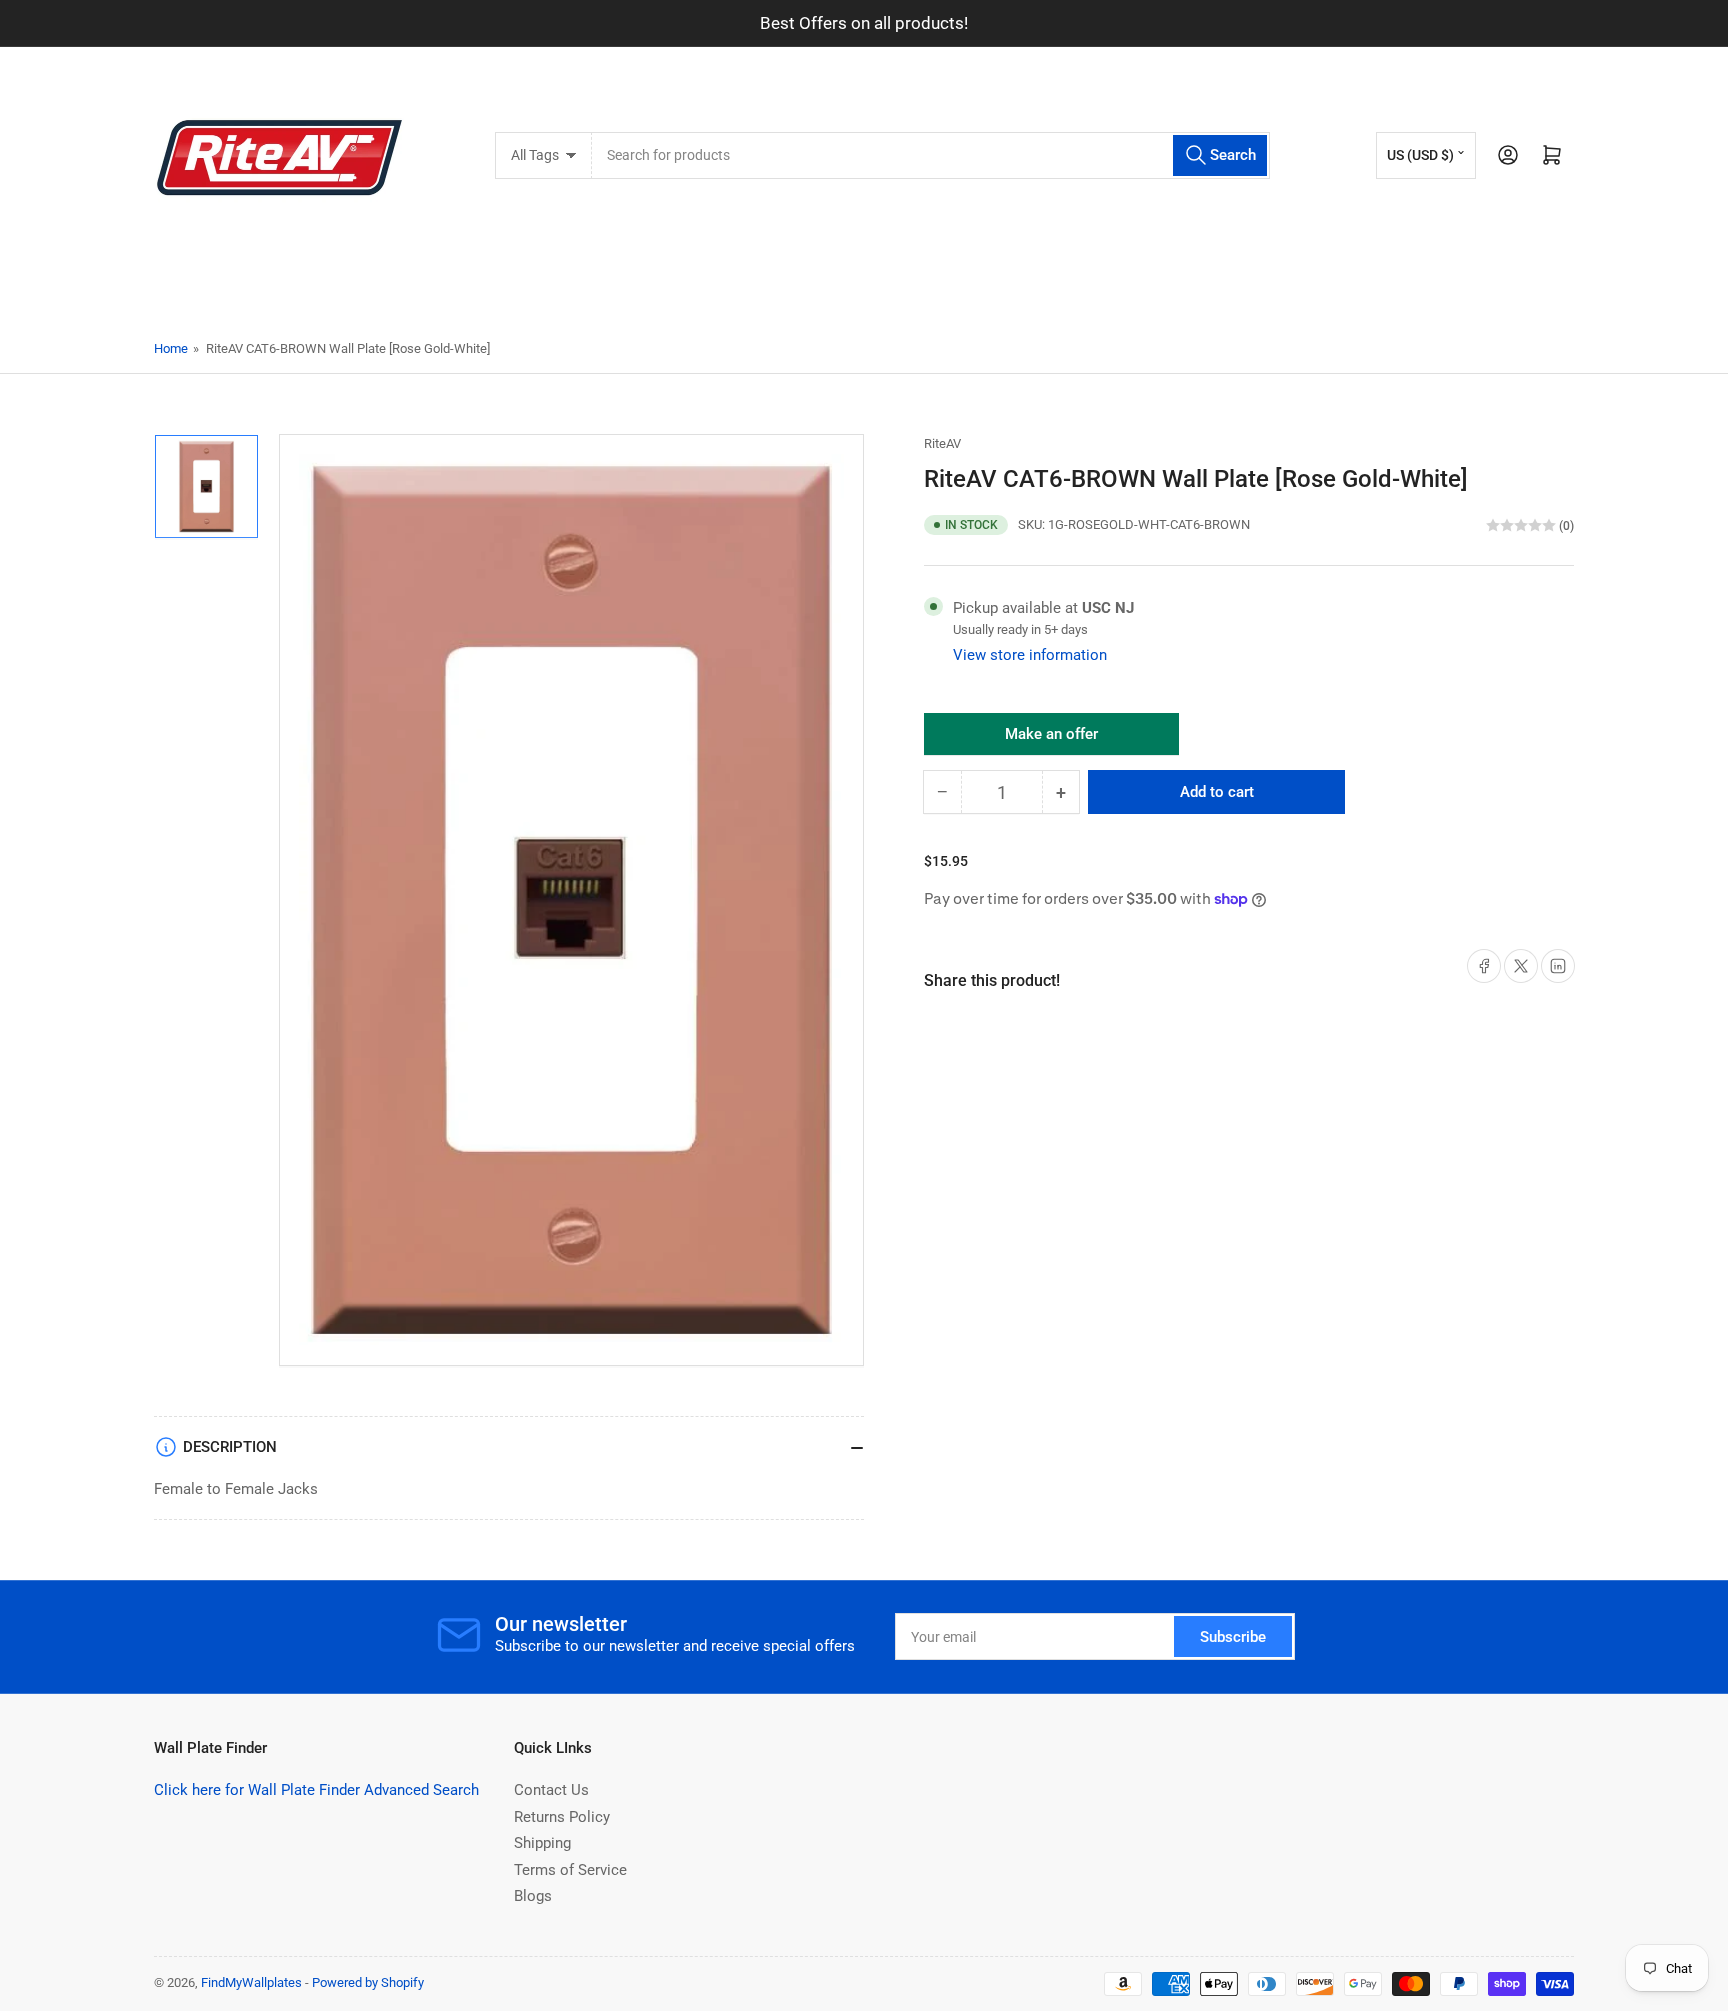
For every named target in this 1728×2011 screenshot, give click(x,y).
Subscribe (1233, 1637)
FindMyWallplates (251, 1982)
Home (171, 348)
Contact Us (551, 1790)
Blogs (533, 1896)
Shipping (542, 1843)
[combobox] (930, 155)
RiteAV (942, 443)
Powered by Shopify (368, 1982)
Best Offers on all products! (864, 23)
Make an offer (1052, 740)
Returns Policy (562, 1817)
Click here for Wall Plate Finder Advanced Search (316, 1790)
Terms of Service (570, 1870)
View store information (1030, 655)
